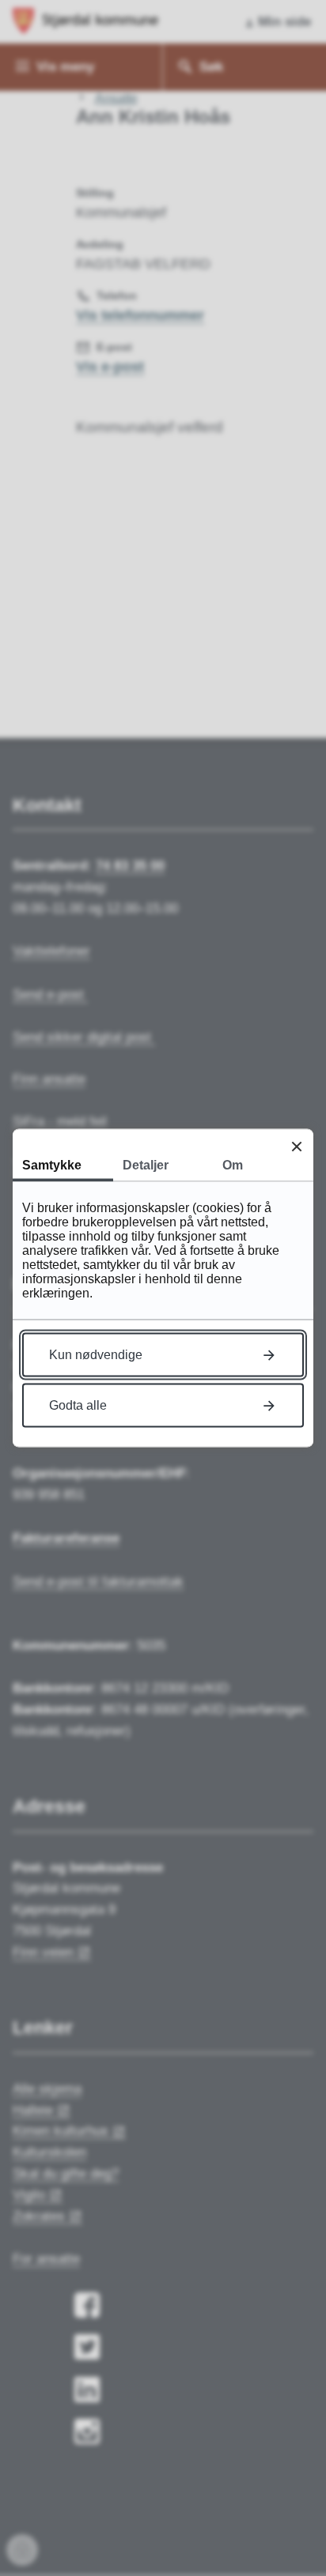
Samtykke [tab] (52, 1165)
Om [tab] (233, 1165)
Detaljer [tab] (146, 1165)
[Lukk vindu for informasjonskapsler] (296, 1146)
